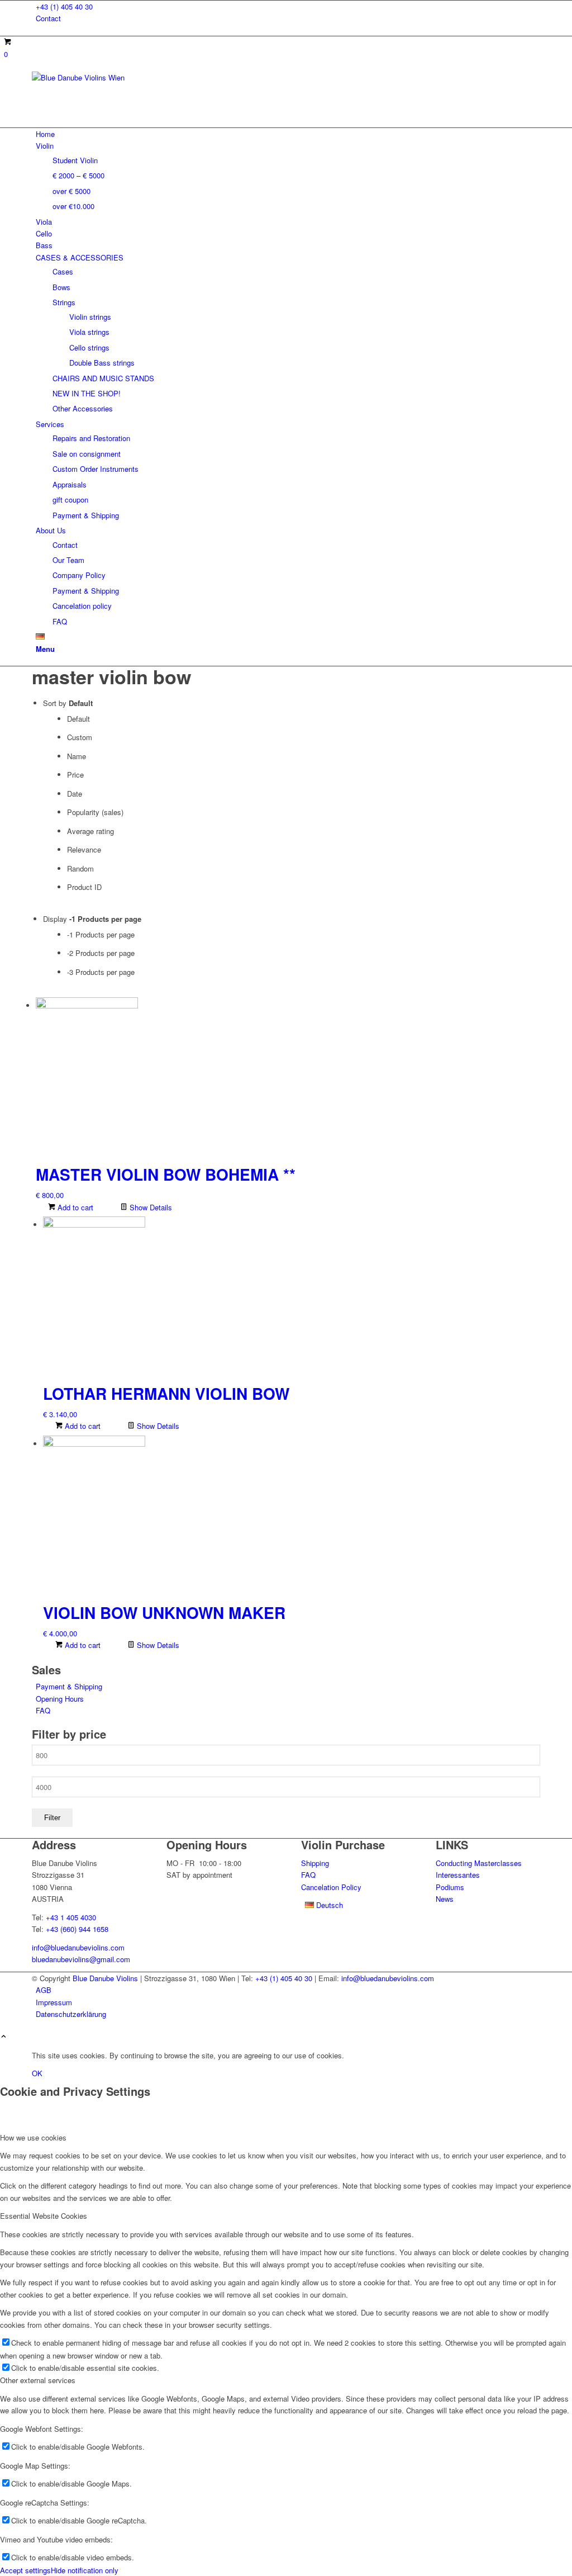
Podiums (450, 1887)
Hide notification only (85, 2570)
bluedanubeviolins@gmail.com (81, 1959)
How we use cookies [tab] (33, 2137)
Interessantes (458, 1875)
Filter (52, 1818)
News (445, 1899)
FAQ (43, 1710)
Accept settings (25, 2570)
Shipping (315, 1863)
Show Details (150, 1207)
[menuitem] (288, 6)
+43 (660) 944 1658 (77, 1929)
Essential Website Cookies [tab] (44, 2216)
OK (37, 2073)
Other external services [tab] (38, 2380)
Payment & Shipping (69, 1686)
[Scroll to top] (4, 2037)
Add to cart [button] (74, 1207)
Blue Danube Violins (105, 1978)
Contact (48, 18)
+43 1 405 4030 (71, 1917)
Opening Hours (60, 1699)
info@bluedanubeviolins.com (78, 1947)
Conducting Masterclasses (479, 1863)
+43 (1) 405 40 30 (64, 6)
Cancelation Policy (331, 1887)
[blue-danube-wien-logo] (116, 77)
